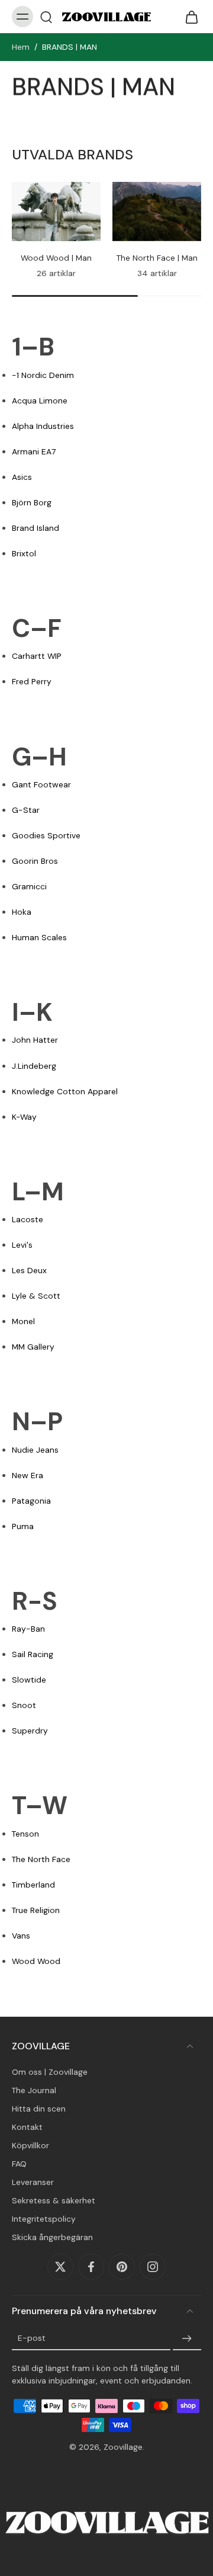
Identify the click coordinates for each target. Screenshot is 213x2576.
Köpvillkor (30, 2145)
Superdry (30, 1731)
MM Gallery (33, 1347)
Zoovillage (123, 2447)
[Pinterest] (122, 2267)
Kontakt (27, 2127)
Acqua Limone (40, 401)
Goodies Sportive (46, 835)
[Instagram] (153, 2267)
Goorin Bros (35, 861)
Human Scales (39, 937)
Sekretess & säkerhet (54, 2200)
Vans (21, 1936)
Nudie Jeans (35, 1450)
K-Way (24, 1117)
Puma (23, 1526)
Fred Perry (32, 681)
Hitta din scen (39, 2109)
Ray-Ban (28, 1629)
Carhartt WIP (37, 656)
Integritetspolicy (44, 2219)
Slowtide (29, 1680)
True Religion (36, 1910)
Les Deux (29, 1270)
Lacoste (28, 1219)
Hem (21, 47)
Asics (22, 477)
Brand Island (35, 528)
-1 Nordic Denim (43, 375)
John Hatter (35, 1040)
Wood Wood (36, 1961)
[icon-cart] (188, 17)
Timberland (33, 1885)
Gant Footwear (41, 784)
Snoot (24, 1705)
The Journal (34, 2090)
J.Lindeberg (34, 1066)
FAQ (19, 2164)
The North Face (41, 1859)
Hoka (22, 912)
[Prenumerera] (187, 2338)
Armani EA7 (34, 451)
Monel (23, 1321)
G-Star (26, 810)
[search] (46, 17)
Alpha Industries (43, 426)
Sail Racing (33, 1654)
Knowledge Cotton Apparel (65, 1091)
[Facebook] (91, 2267)
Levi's (22, 1245)
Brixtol (24, 553)
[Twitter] (60, 2267)
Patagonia (31, 1501)
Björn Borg (32, 502)
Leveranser (33, 2182)
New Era (28, 1475)
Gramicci (29, 886)
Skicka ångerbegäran (52, 2237)
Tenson (25, 1834)
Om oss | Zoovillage (50, 2072)
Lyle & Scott (36, 1296)
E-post (32, 2338)
